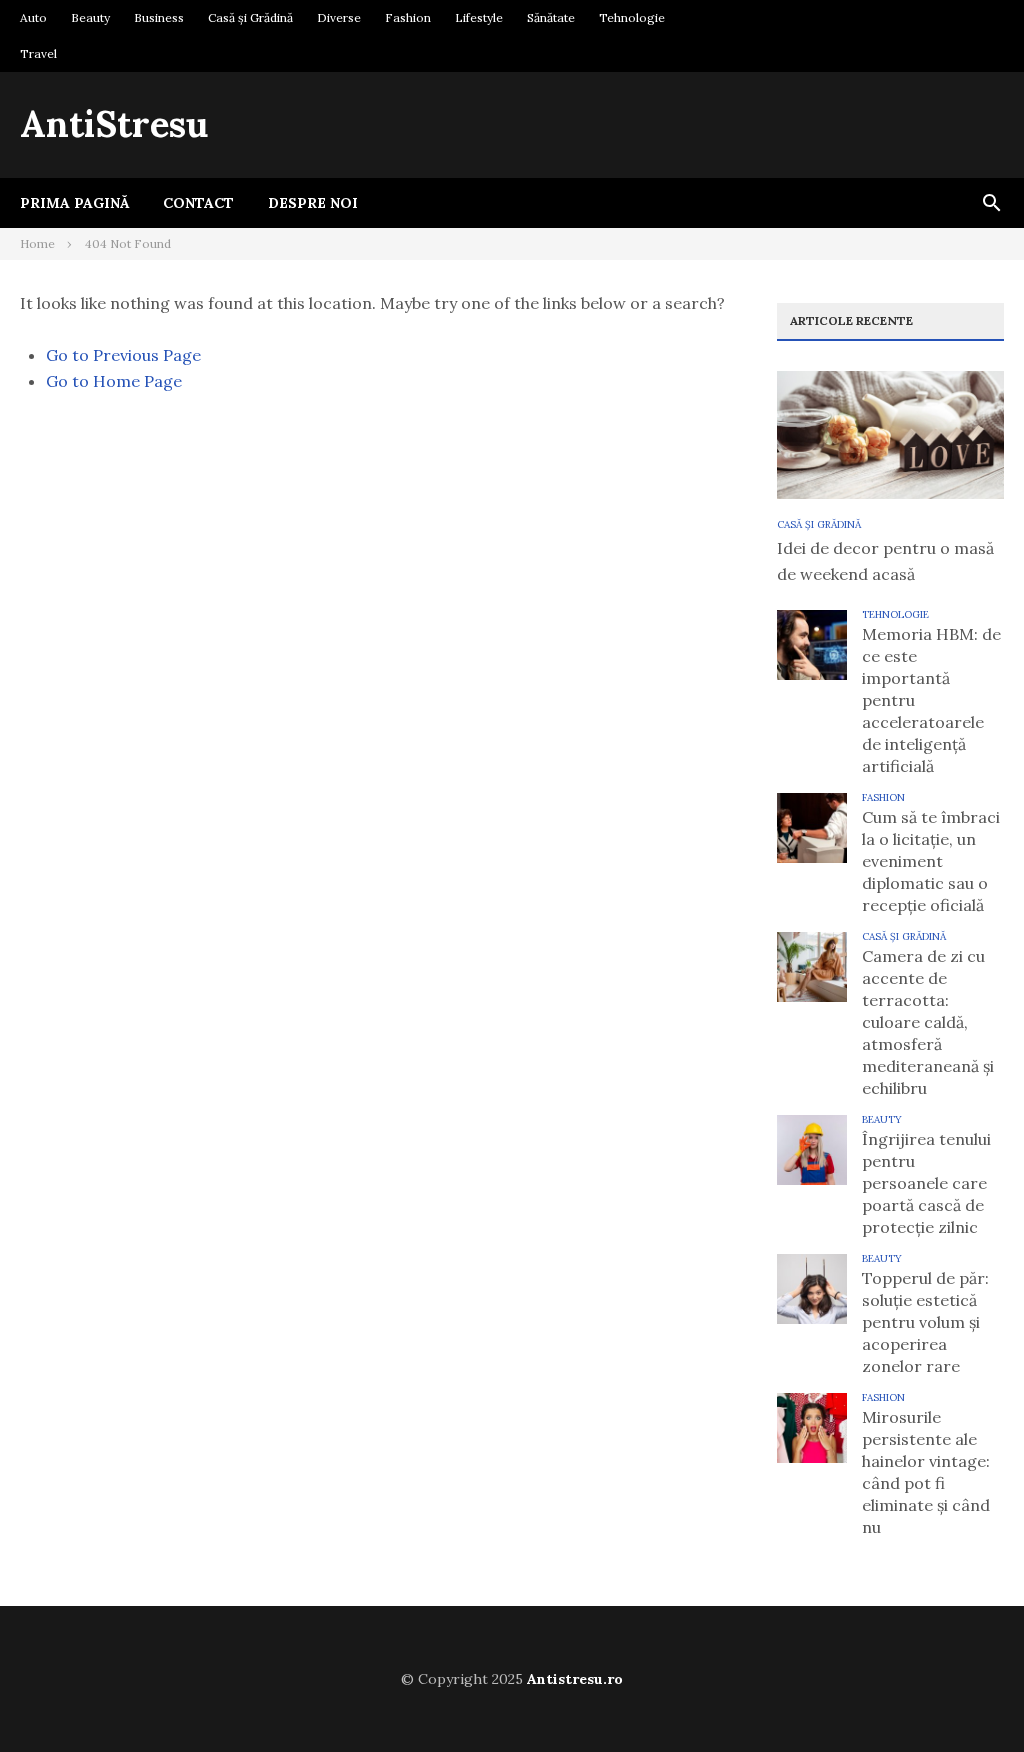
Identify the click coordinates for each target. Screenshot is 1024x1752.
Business (159, 17)
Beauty (90, 17)
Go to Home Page (114, 381)
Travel (38, 53)
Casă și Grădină (250, 17)
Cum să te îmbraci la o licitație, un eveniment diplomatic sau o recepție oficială (931, 861)
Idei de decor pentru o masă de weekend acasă (885, 561)
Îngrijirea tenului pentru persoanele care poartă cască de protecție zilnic (926, 1183)
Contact (198, 203)
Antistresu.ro (575, 1679)
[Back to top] (968, 1696)
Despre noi (313, 203)
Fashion (408, 17)
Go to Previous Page (123, 355)
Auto (33, 17)
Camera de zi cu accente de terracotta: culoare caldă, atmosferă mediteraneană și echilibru (928, 1022)
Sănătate (551, 17)
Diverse (339, 17)
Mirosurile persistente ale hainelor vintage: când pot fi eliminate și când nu (926, 1472)
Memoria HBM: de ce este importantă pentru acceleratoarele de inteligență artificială (931, 700)
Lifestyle (479, 17)
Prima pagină (74, 203)
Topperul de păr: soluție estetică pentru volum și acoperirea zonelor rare (925, 1322)
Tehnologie (632, 17)
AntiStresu (114, 124)
